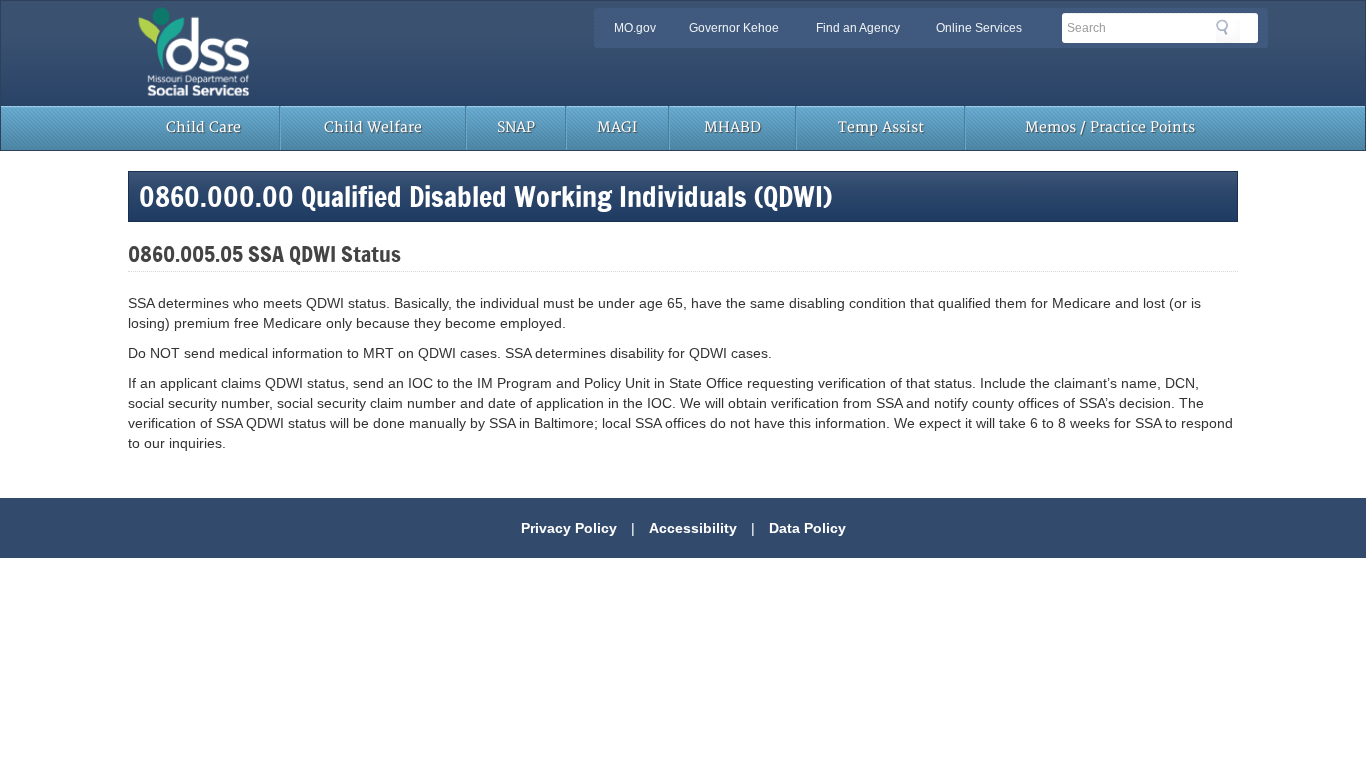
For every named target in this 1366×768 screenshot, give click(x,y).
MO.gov (635, 28)
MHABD (732, 127)
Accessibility (693, 528)
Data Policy (807, 528)
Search (1228, 31)
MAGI (617, 127)
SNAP (516, 127)
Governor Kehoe (734, 28)
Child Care (203, 127)
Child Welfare (373, 127)
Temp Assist (881, 127)
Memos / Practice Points (1110, 127)
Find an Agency (858, 28)
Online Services (979, 28)
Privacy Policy (569, 528)
